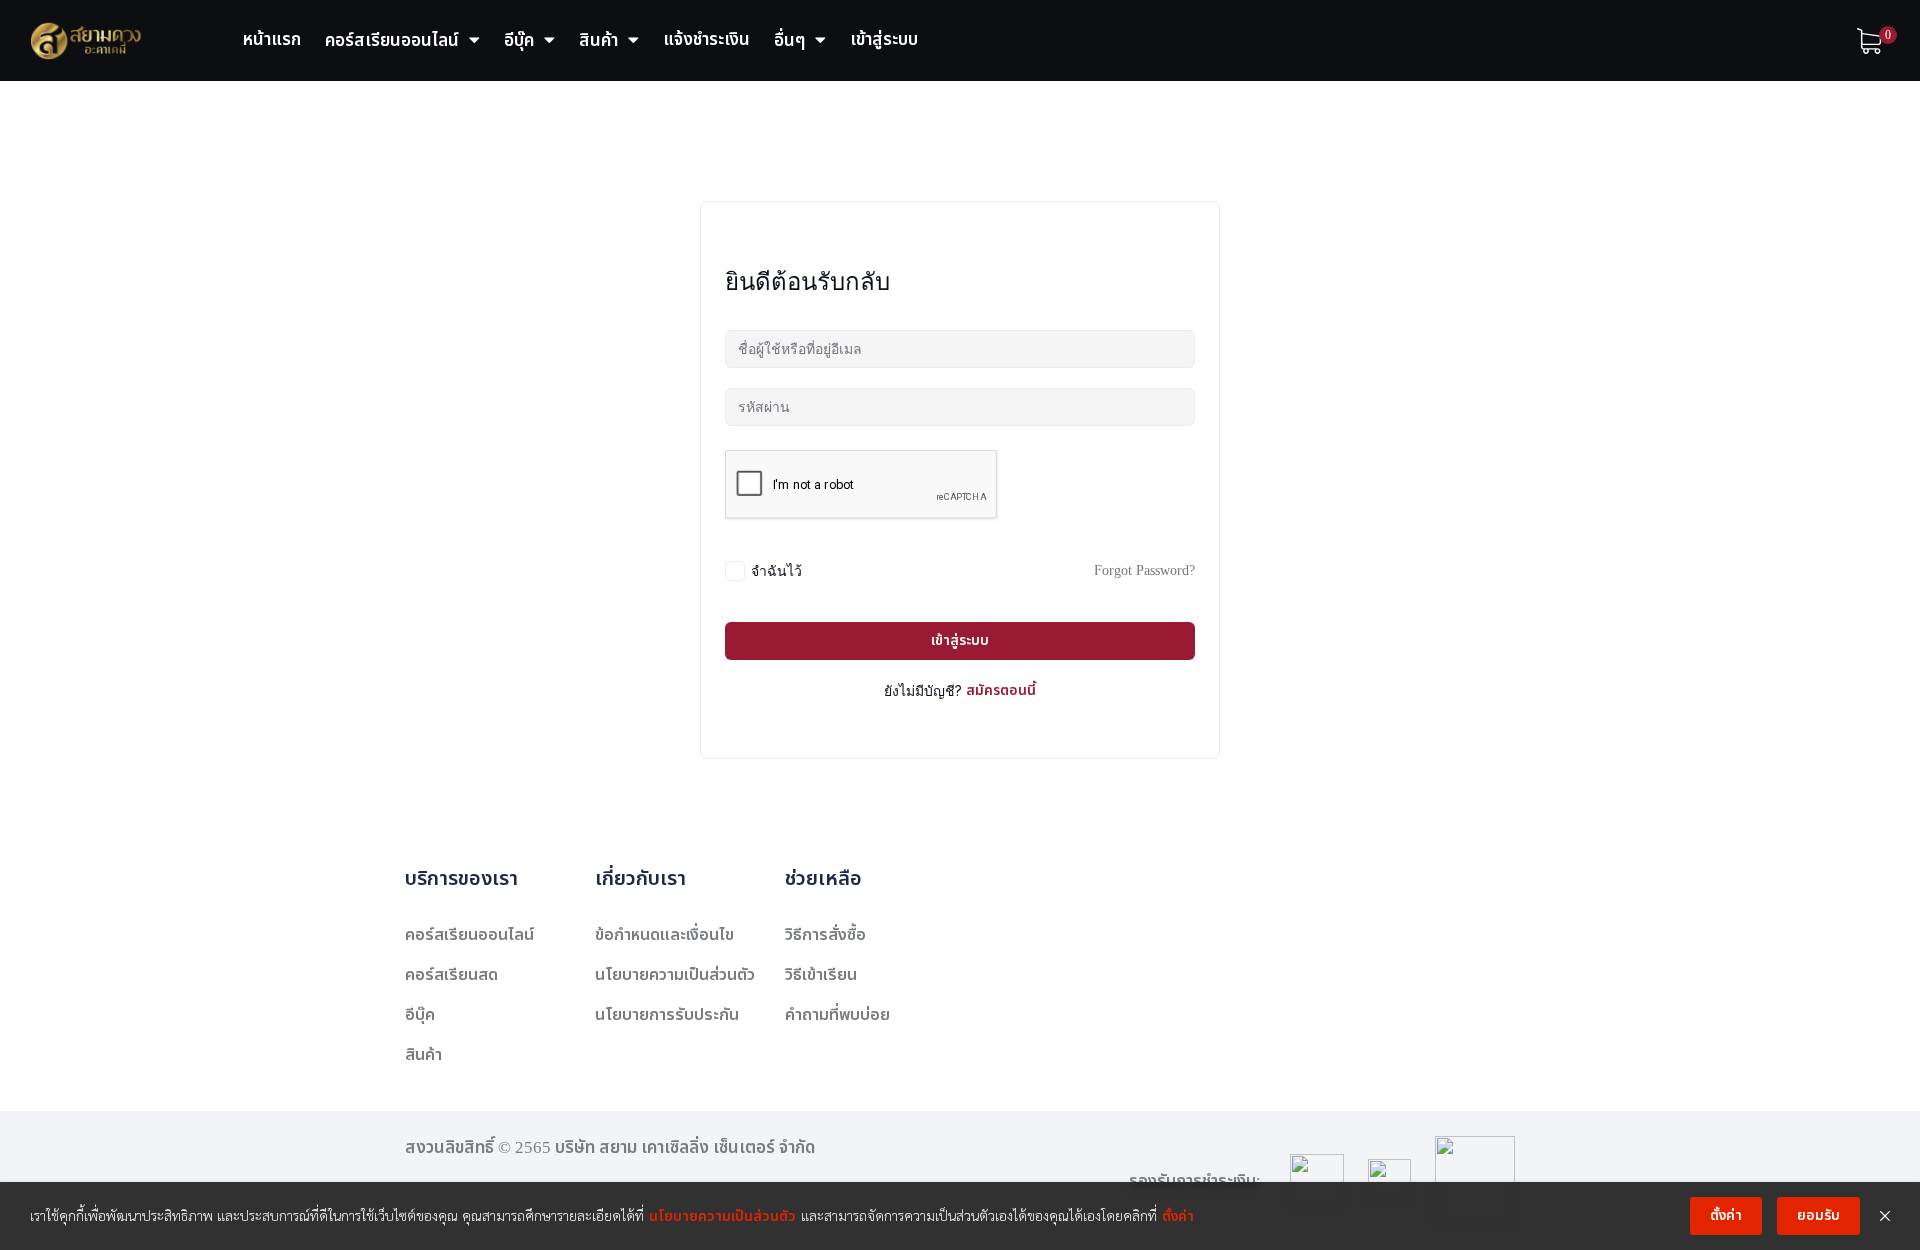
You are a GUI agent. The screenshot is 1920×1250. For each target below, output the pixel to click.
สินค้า (598, 41)
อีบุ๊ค (519, 41)
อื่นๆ (789, 41)
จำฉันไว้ (776, 570)
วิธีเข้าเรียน (821, 975)
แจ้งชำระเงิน (706, 40)
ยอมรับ (1818, 1215)
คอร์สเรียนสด (451, 975)
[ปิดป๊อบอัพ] (1885, 1216)
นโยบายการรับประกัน (667, 1015)
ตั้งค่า (1178, 1216)
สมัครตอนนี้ (1001, 690)
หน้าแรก (272, 40)
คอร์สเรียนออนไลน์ (392, 41)
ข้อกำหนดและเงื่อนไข (664, 935)
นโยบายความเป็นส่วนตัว (675, 975)
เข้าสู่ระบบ (884, 40)
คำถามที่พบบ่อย (837, 1015)
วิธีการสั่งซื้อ (825, 935)
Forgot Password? (1144, 570)
